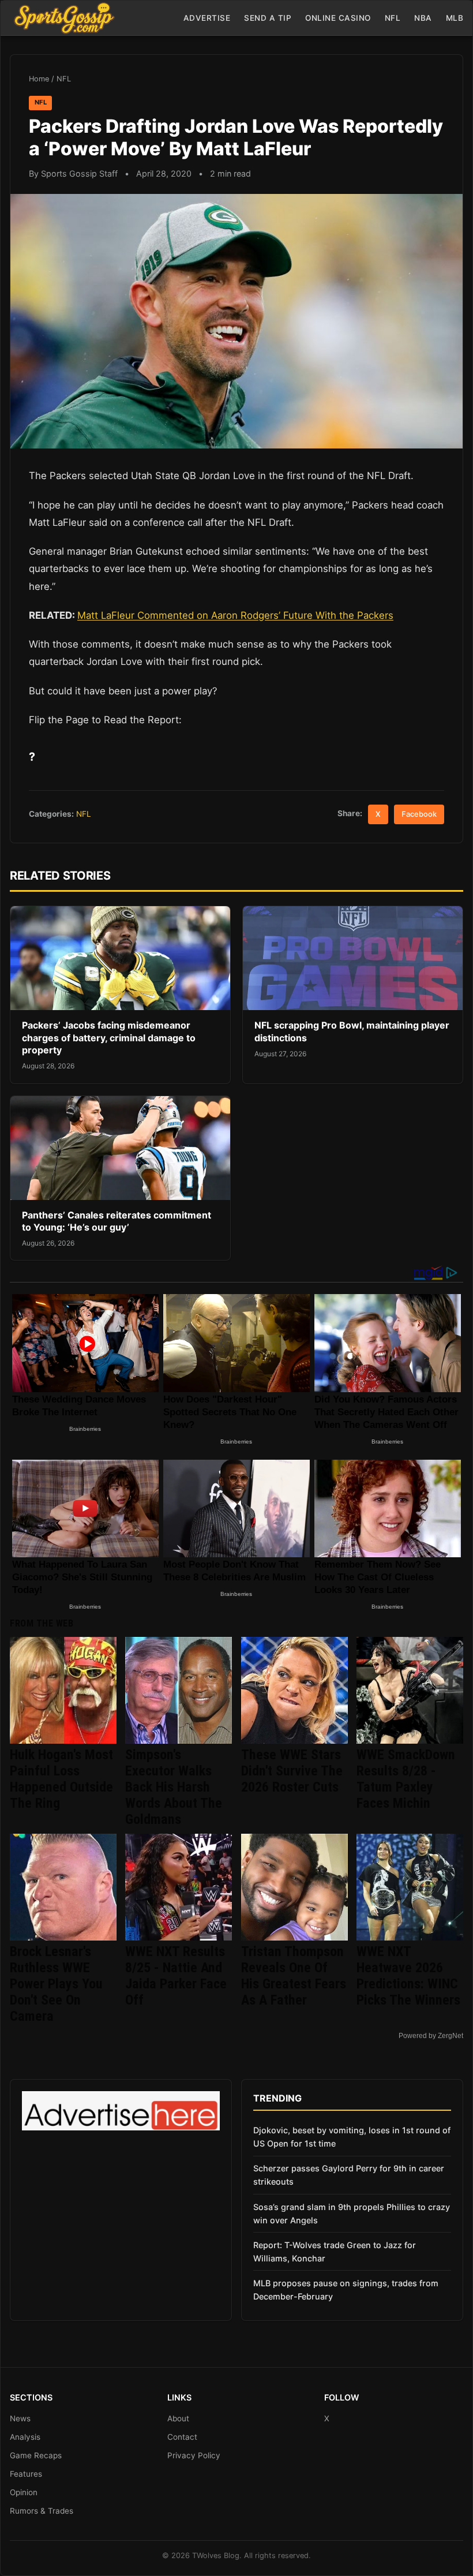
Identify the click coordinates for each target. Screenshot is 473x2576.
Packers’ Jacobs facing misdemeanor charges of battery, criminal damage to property (109, 1037)
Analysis (25, 2437)
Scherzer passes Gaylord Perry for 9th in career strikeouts (349, 2175)
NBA (423, 18)
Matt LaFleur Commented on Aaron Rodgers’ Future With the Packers (235, 615)
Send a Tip (268, 18)
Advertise (207, 18)
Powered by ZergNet (431, 2036)
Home (39, 79)
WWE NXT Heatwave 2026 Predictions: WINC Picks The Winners (408, 1976)
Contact (182, 2437)
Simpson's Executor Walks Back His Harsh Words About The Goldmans (174, 1787)
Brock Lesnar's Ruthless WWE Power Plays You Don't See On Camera (56, 1984)
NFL (393, 18)
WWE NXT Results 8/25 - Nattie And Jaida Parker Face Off (176, 1976)
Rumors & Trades (42, 2511)
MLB (455, 18)
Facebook (419, 814)
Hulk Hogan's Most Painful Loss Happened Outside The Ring (61, 1779)
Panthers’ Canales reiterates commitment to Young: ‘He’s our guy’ (117, 1221)
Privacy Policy (194, 2455)
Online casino (338, 18)
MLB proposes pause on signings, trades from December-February (346, 2290)
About (178, 2418)
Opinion (24, 2492)
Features (26, 2474)
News (20, 2418)
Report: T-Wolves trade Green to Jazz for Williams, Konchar (335, 2252)
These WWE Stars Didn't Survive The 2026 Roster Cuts (292, 1771)
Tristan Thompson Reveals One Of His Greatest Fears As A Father (294, 1976)
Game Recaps (36, 2455)
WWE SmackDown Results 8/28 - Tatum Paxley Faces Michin (406, 1779)
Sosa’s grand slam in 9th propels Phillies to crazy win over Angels (352, 2214)
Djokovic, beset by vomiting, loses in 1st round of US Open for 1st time (352, 2137)
